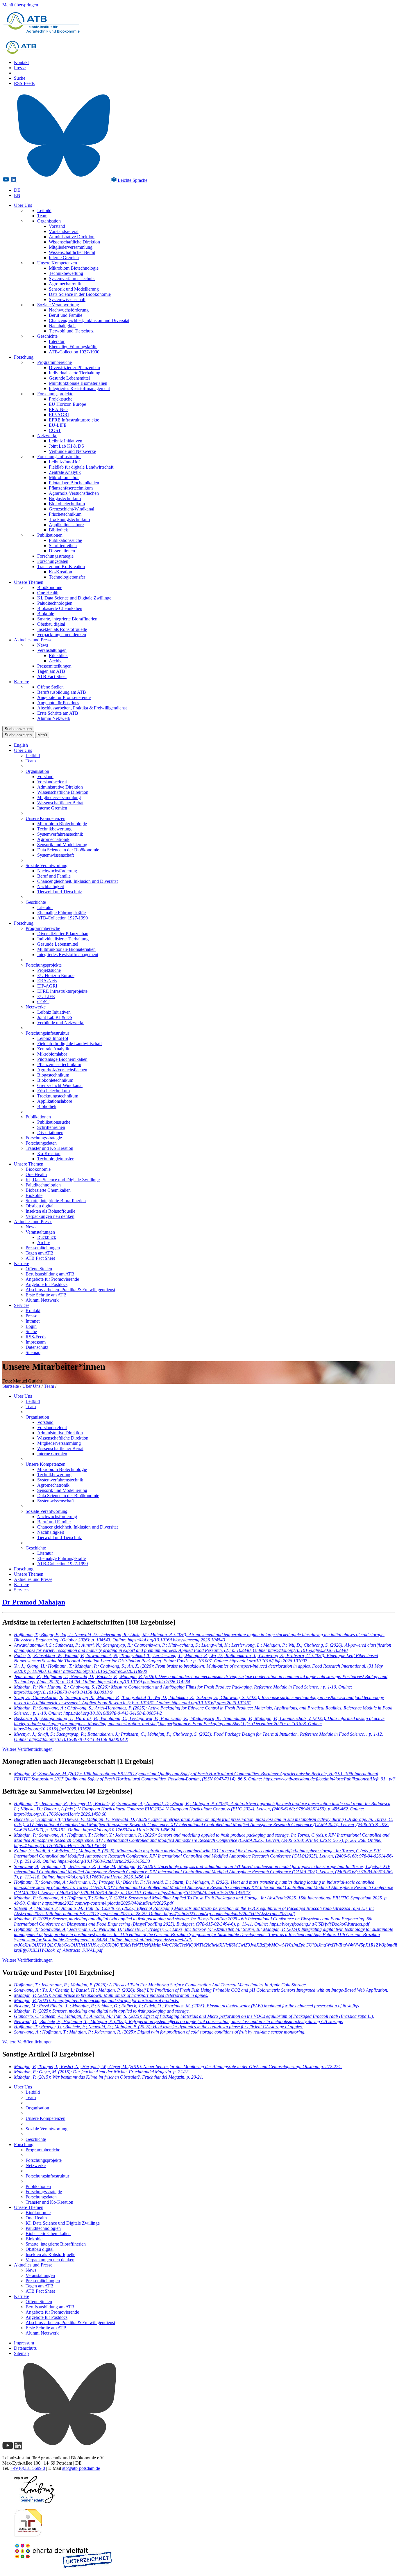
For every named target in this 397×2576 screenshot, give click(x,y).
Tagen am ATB (51, 671)
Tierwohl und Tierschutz (71, 331)
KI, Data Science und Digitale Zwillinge (74, 598)
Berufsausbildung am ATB (62, 692)
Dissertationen (62, 551)
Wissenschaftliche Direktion (74, 242)
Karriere (22, 682)
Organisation (49, 221)
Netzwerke (47, 436)
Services (22, 1305)
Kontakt (21, 62)
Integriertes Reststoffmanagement (79, 388)
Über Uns (23, 205)
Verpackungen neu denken (62, 635)
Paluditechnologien (55, 603)
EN (17, 195)
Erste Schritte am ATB (58, 713)
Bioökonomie (50, 587)
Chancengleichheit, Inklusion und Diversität (89, 320)
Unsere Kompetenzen (57, 263)
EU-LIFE (58, 425)
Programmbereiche (54, 362)
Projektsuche (61, 399)
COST (55, 430)
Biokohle (46, 614)
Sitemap (33, 1352)
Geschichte (47, 336)
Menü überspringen (20, 5)
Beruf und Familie (66, 315)
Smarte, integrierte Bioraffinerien (67, 619)
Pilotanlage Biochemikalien (74, 483)
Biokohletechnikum (67, 504)
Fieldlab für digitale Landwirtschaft (81, 467)
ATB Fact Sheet (52, 676)
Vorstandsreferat (64, 231)
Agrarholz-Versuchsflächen (74, 493)
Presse (20, 68)
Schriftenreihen (63, 546)
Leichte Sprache (132, 180)
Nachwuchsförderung (69, 310)
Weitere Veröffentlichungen (27, 1749)
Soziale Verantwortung (58, 305)
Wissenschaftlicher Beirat (72, 252)
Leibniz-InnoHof (64, 462)
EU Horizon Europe (67, 404)
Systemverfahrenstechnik (72, 279)
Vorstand (57, 226)
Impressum (36, 1342)
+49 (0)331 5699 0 (28, 2468)
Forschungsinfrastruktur (59, 457)
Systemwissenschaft (67, 299)
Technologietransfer (67, 577)
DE (17, 190)
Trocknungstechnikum (69, 519)
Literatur (57, 341)
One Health (48, 593)
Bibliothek (58, 530)
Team (42, 216)
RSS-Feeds (24, 83)
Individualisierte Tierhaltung (75, 373)
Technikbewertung (66, 273)
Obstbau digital (51, 624)
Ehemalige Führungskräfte (73, 347)
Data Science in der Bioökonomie (80, 294)
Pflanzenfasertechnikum (71, 488)
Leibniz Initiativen (66, 441)
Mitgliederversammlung (71, 247)
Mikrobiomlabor (64, 477)
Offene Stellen (50, 687)
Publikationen (50, 535)
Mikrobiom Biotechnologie (74, 268)
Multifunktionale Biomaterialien (78, 383)
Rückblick (58, 655)
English (21, 745)
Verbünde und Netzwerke (72, 451)
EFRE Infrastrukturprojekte (74, 420)
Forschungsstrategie (55, 556)
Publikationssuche (65, 540)
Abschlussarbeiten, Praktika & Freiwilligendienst (82, 708)
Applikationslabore (66, 525)
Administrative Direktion (72, 237)
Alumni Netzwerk (54, 718)
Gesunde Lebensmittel (69, 378)
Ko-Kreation (60, 572)
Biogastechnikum (65, 498)
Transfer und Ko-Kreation (61, 566)
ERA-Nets (59, 409)
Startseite (11, 1386)
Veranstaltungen (52, 650)
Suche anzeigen (18, 729)
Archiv (55, 661)
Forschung (24, 357)
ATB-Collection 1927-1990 (74, 352)
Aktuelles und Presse (33, 640)
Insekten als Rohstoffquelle (62, 629)
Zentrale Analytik (65, 472)
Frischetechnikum (65, 514)
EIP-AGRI (59, 415)
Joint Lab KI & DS (66, 446)
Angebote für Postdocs (58, 703)
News (43, 645)
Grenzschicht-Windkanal (71, 509)
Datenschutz (37, 1347)
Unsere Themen (29, 582)
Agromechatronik (65, 284)
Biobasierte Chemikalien (60, 608)
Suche (20, 78)
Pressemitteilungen (54, 666)
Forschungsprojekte (55, 394)
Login (31, 1326)
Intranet (33, 1321)
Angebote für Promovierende (64, 697)
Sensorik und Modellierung (74, 289)
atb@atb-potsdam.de (81, 2468)
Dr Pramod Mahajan (34, 1602)
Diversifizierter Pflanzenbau (74, 368)
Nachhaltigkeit (62, 326)
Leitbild (44, 210)
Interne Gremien (64, 258)
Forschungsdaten (53, 561)
